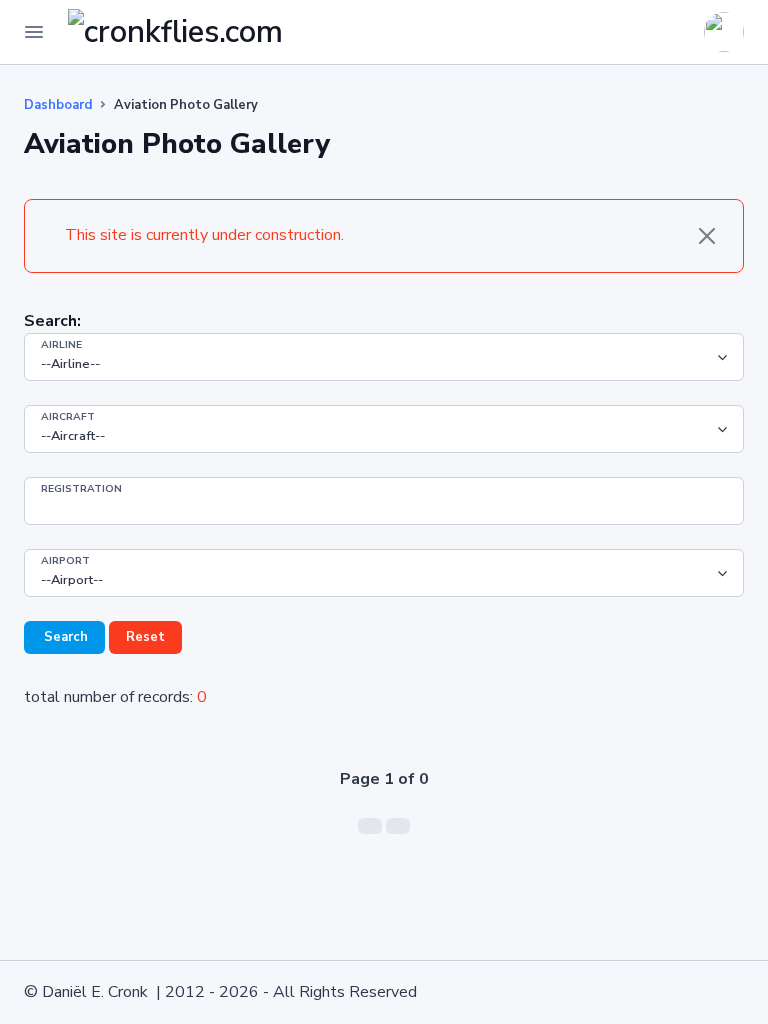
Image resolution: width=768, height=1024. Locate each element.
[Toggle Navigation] (34, 32)
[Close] (707, 236)
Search (64, 637)
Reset (145, 637)
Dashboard (58, 105)
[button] (678, 32)
